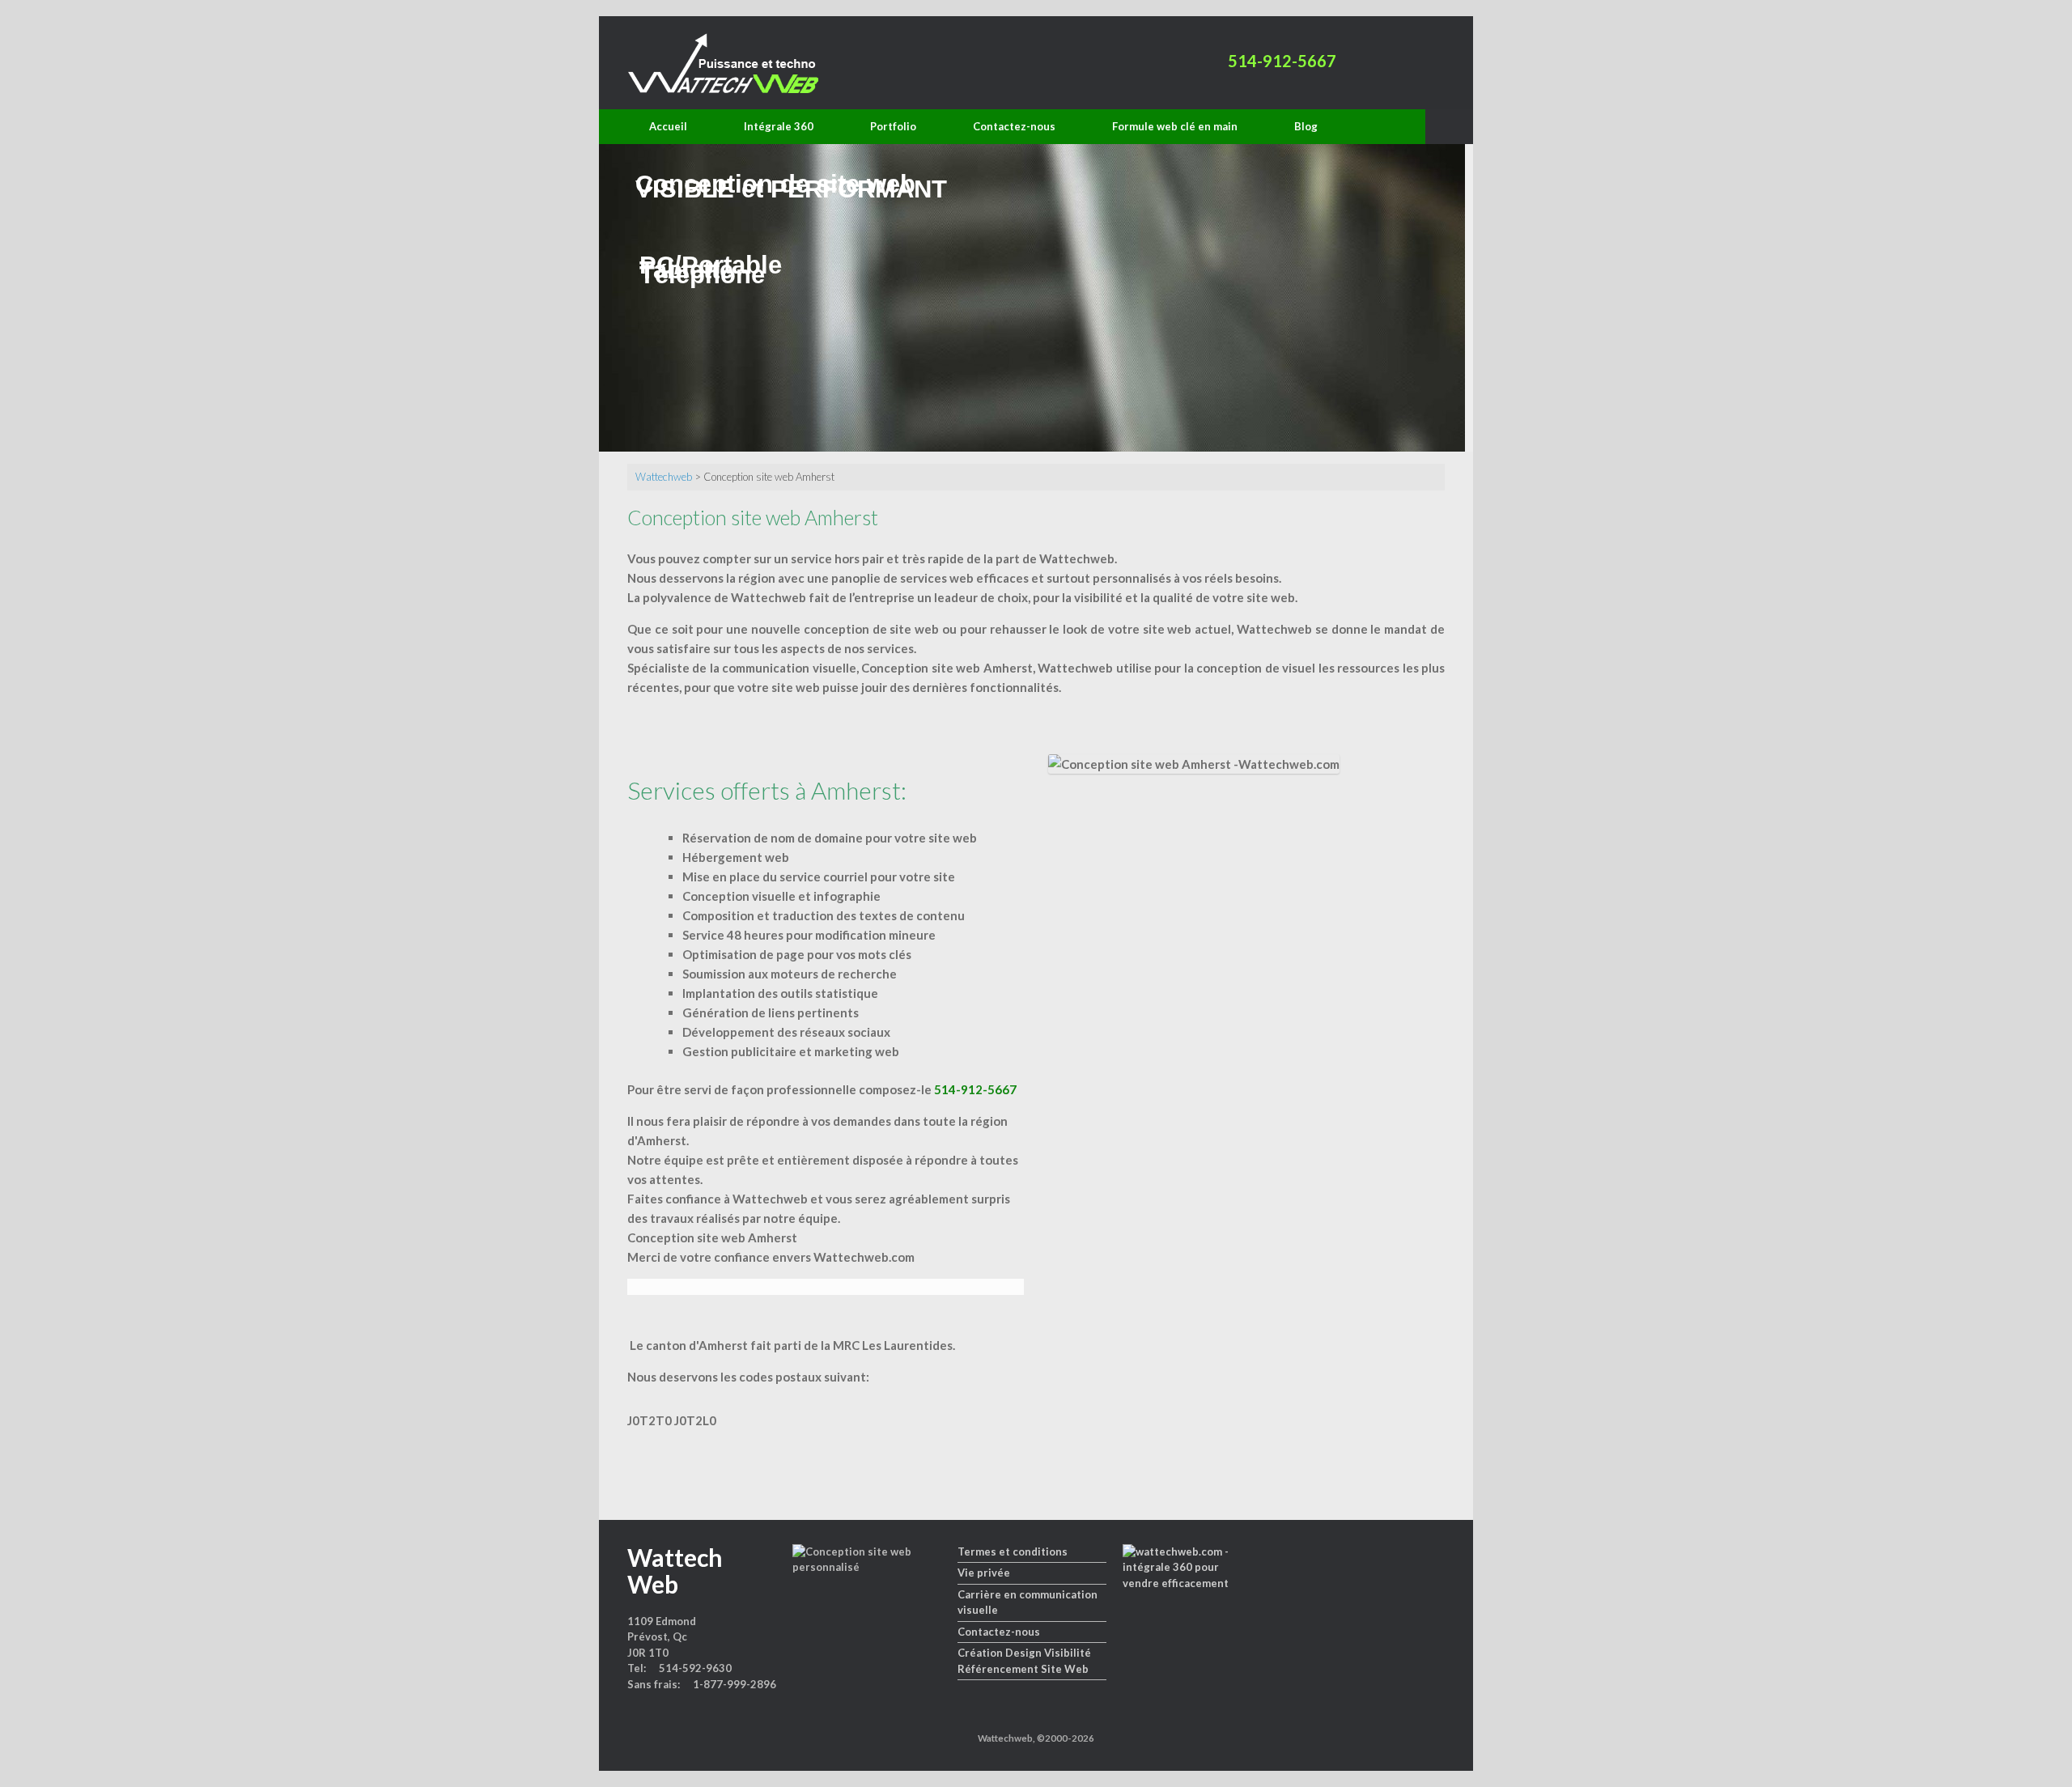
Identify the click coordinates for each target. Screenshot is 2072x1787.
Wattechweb (664, 477)
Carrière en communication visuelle (1028, 1602)
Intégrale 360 (779, 126)
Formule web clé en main (1175, 126)
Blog (1306, 126)
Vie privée (984, 1573)
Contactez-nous (1014, 126)
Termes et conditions (1013, 1551)
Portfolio (893, 126)
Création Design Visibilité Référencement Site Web (1024, 1661)
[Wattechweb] (723, 63)
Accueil (668, 126)
